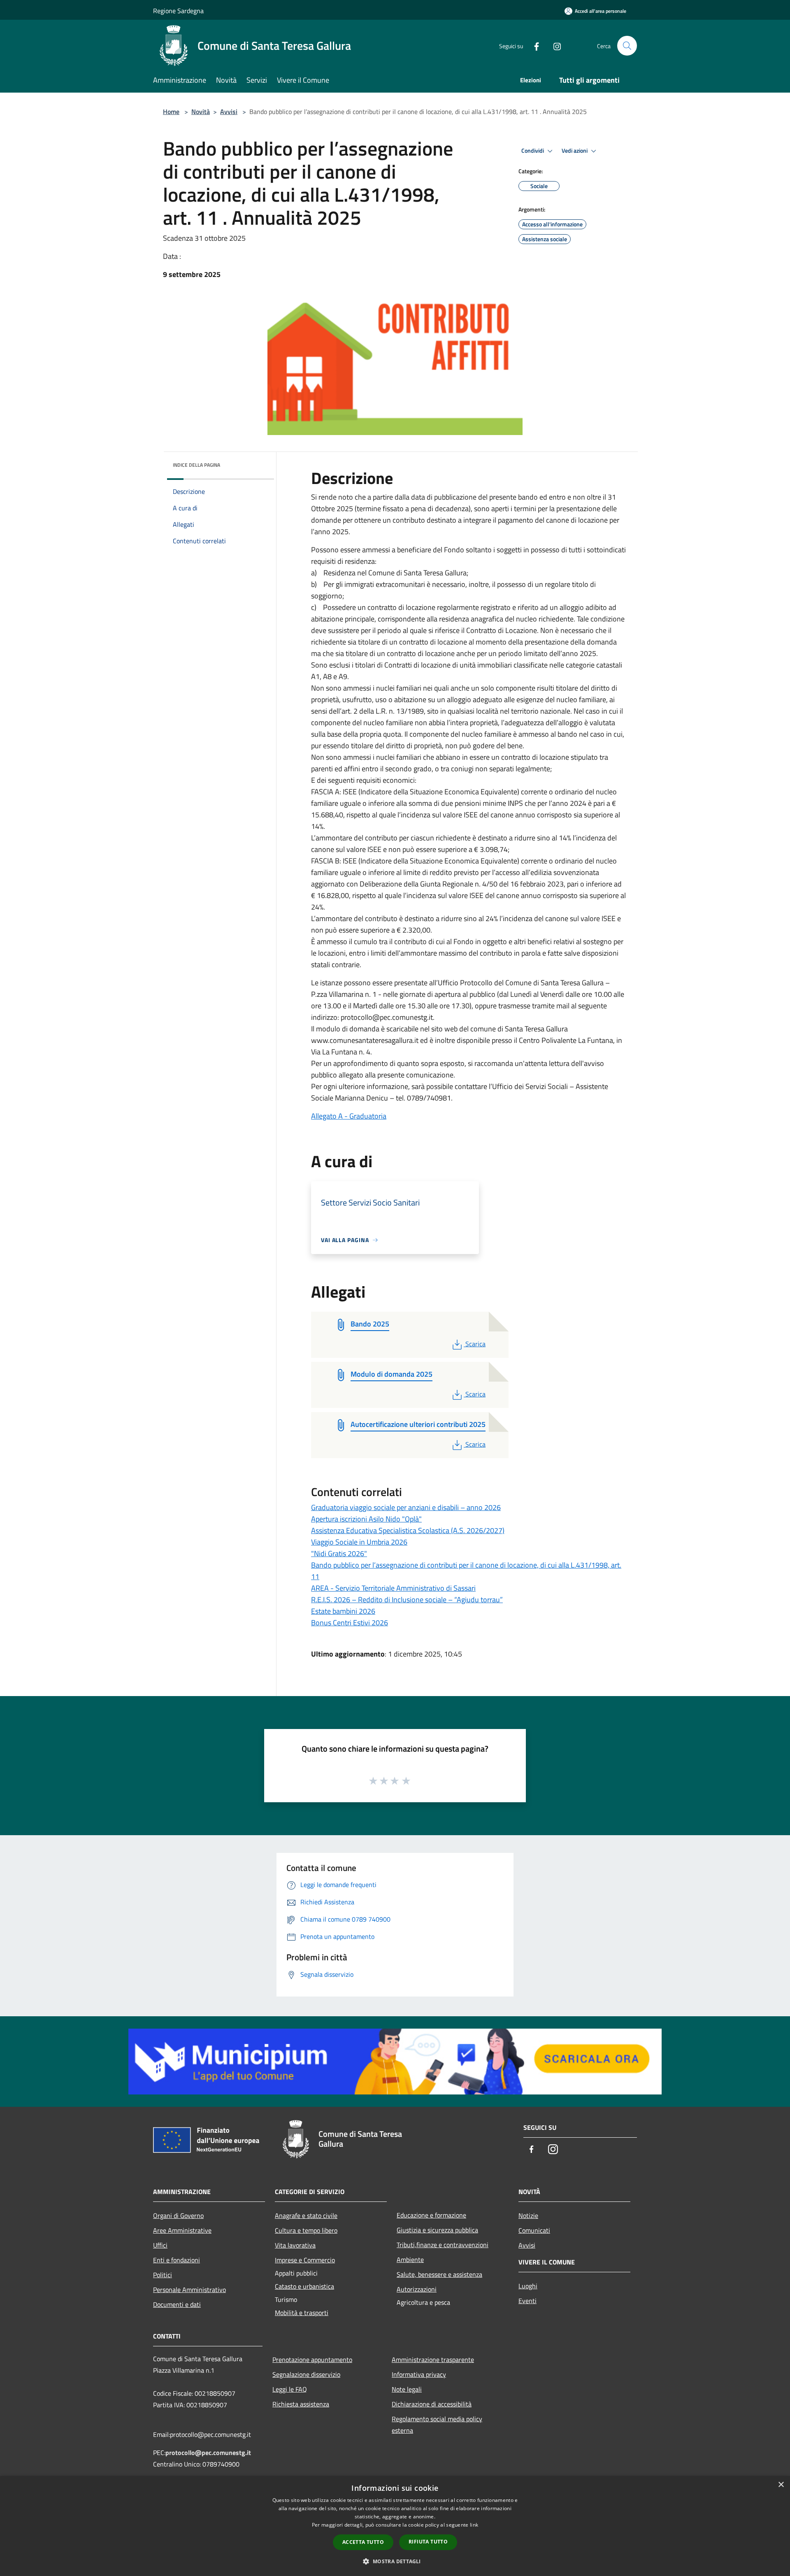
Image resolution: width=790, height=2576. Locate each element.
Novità (201, 112)
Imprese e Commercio (305, 2260)
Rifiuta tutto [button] (428, 2542)
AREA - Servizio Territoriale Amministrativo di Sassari (393, 1588)
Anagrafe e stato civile (306, 2215)
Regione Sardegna (178, 11)
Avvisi (229, 112)
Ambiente (410, 2260)
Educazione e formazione (431, 2215)
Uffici (160, 2245)
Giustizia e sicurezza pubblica (437, 2230)
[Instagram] (554, 45)
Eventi (527, 2301)
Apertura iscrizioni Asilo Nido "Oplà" (366, 1519)
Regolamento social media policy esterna (437, 2425)
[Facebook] (533, 45)
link (474, 2525)
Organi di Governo (178, 2215)
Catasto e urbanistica (304, 2286)
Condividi (533, 151)
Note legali (407, 2389)
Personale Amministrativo (189, 2290)
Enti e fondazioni (177, 2260)
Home (171, 112)
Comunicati (534, 2230)
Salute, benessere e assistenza (439, 2274)
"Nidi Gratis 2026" (339, 1553)
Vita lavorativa (295, 2245)
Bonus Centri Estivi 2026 (350, 1623)
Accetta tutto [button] (363, 2542)
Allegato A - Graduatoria (349, 1116)
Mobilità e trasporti (302, 2313)
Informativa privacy (419, 2374)
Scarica (475, 1344)
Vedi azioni (575, 151)
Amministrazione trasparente (433, 2360)
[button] (395, 2561)
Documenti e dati (177, 2304)
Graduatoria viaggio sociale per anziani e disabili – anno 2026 (406, 1507)
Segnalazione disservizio (306, 2374)
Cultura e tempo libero (306, 2230)
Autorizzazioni (417, 2289)
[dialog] (395, 2526)
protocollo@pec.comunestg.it (208, 2453)
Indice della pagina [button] (196, 465)
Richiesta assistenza (301, 2404)
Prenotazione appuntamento (312, 2360)
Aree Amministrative (182, 2230)
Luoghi (528, 2286)
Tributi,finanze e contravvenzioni (443, 2245)
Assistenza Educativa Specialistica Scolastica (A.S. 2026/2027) (408, 1530)
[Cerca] (627, 46)
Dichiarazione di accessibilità (432, 2404)
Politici (163, 2275)
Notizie (528, 2215)
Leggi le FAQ (290, 2389)
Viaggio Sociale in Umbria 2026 (359, 1542)
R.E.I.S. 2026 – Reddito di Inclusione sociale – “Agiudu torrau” (407, 1600)
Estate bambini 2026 (343, 1611)
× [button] (781, 2485)
